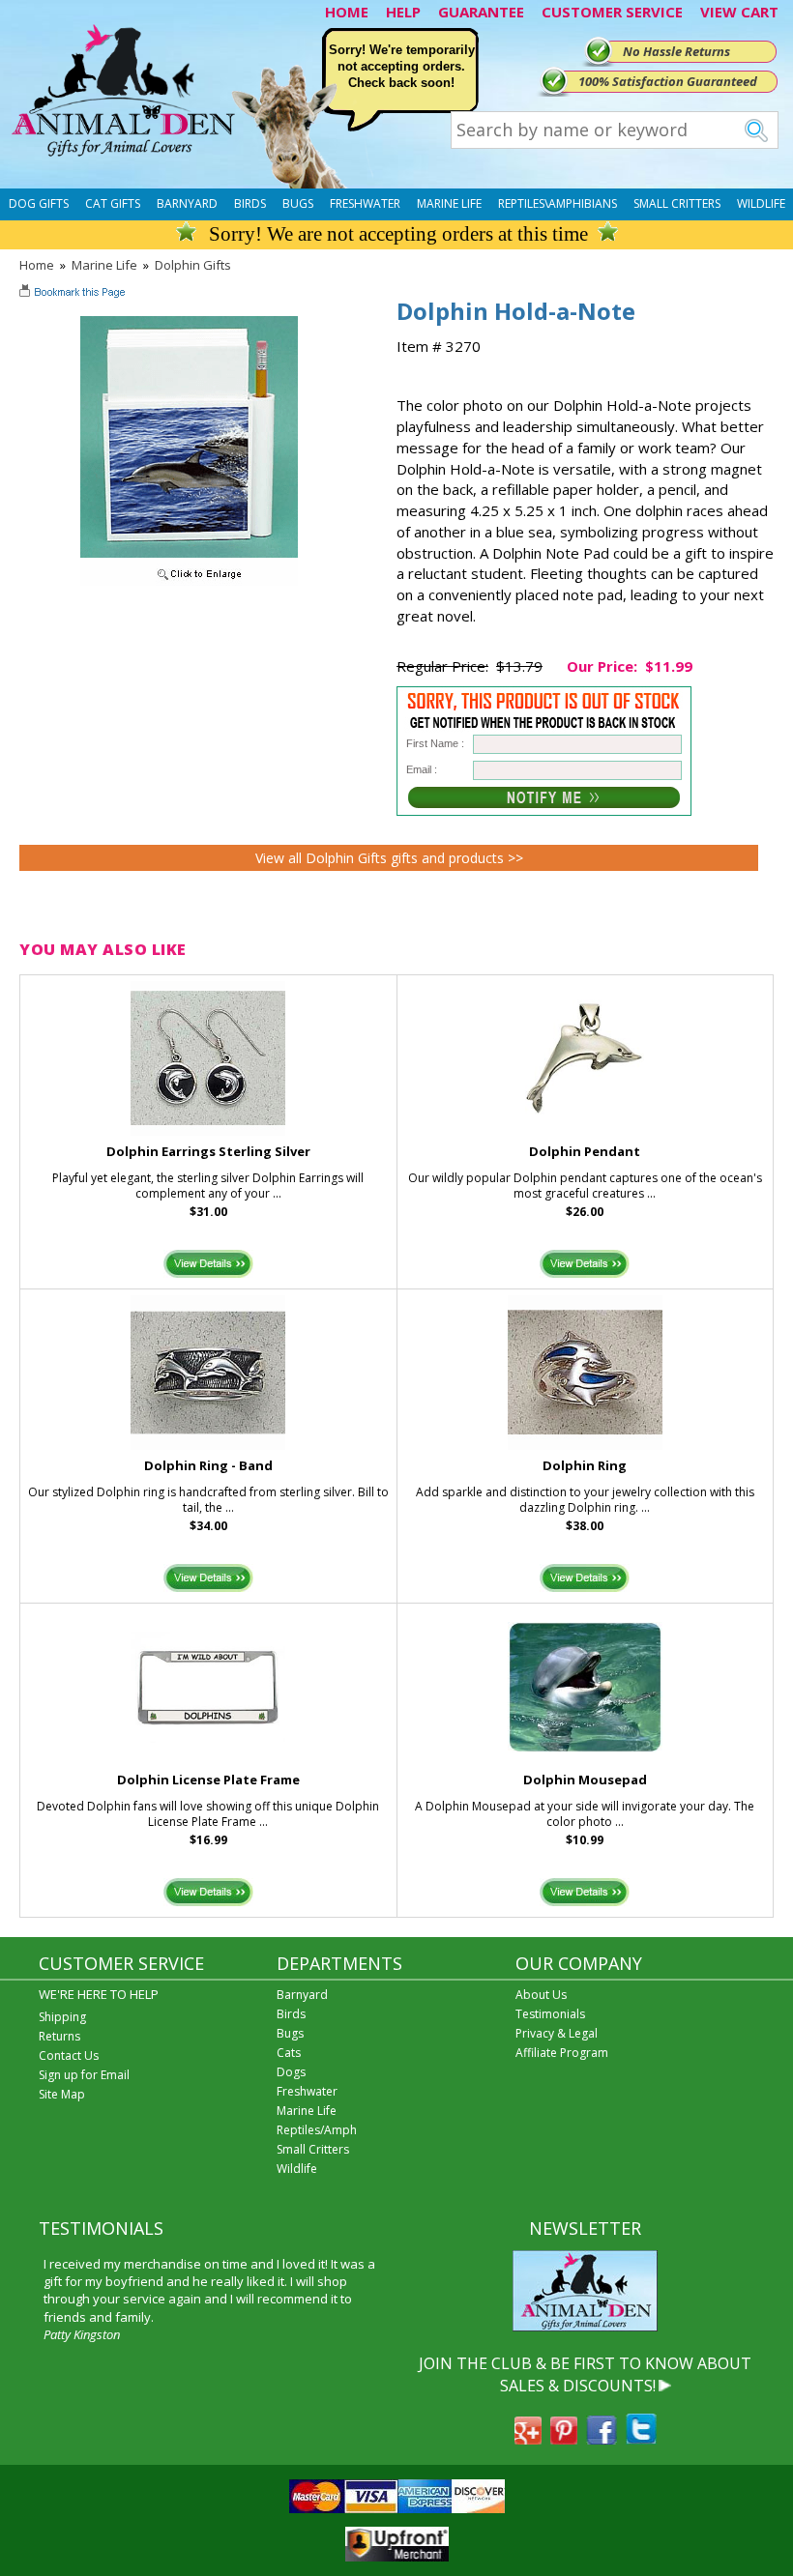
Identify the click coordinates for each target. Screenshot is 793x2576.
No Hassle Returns (676, 51)
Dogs (291, 2072)
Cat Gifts (113, 203)
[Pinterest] (564, 2439)
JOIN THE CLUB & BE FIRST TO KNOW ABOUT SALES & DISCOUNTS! (585, 2374)
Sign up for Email (84, 2075)
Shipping (62, 2017)
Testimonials (550, 2014)
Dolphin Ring (585, 1465)
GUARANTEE (481, 12)
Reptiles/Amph (317, 2130)
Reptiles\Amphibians (558, 203)
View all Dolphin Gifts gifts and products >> (389, 858)
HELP (403, 12)
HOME (347, 12)
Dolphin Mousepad (585, 1780)
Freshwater (365, 203)
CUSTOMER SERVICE (612, 12)
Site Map (62, 2094)
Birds (250, 203)
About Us (541, 1995)
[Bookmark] (74, 294)
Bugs (298, 203)
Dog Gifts (39, 203)
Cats (289, 2053)
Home (37, 265)
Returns (59, 2036)
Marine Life (449, 203)
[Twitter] (641, 2439)
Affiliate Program (562, 2053)
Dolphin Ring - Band (208, 1465)
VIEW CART (739, 12)
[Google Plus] (528, 2439)
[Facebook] (602, 2439)
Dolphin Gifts (193, 265)
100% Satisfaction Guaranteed (668, 81)
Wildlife (761, 203)
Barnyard (187, 203)
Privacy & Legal (557, 2033)
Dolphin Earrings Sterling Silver (208, 1151)
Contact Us (69, 2055)
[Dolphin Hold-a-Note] (189, 581)
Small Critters (677, 203)
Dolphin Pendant (585, 1151)
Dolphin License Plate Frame (208, 1780)
